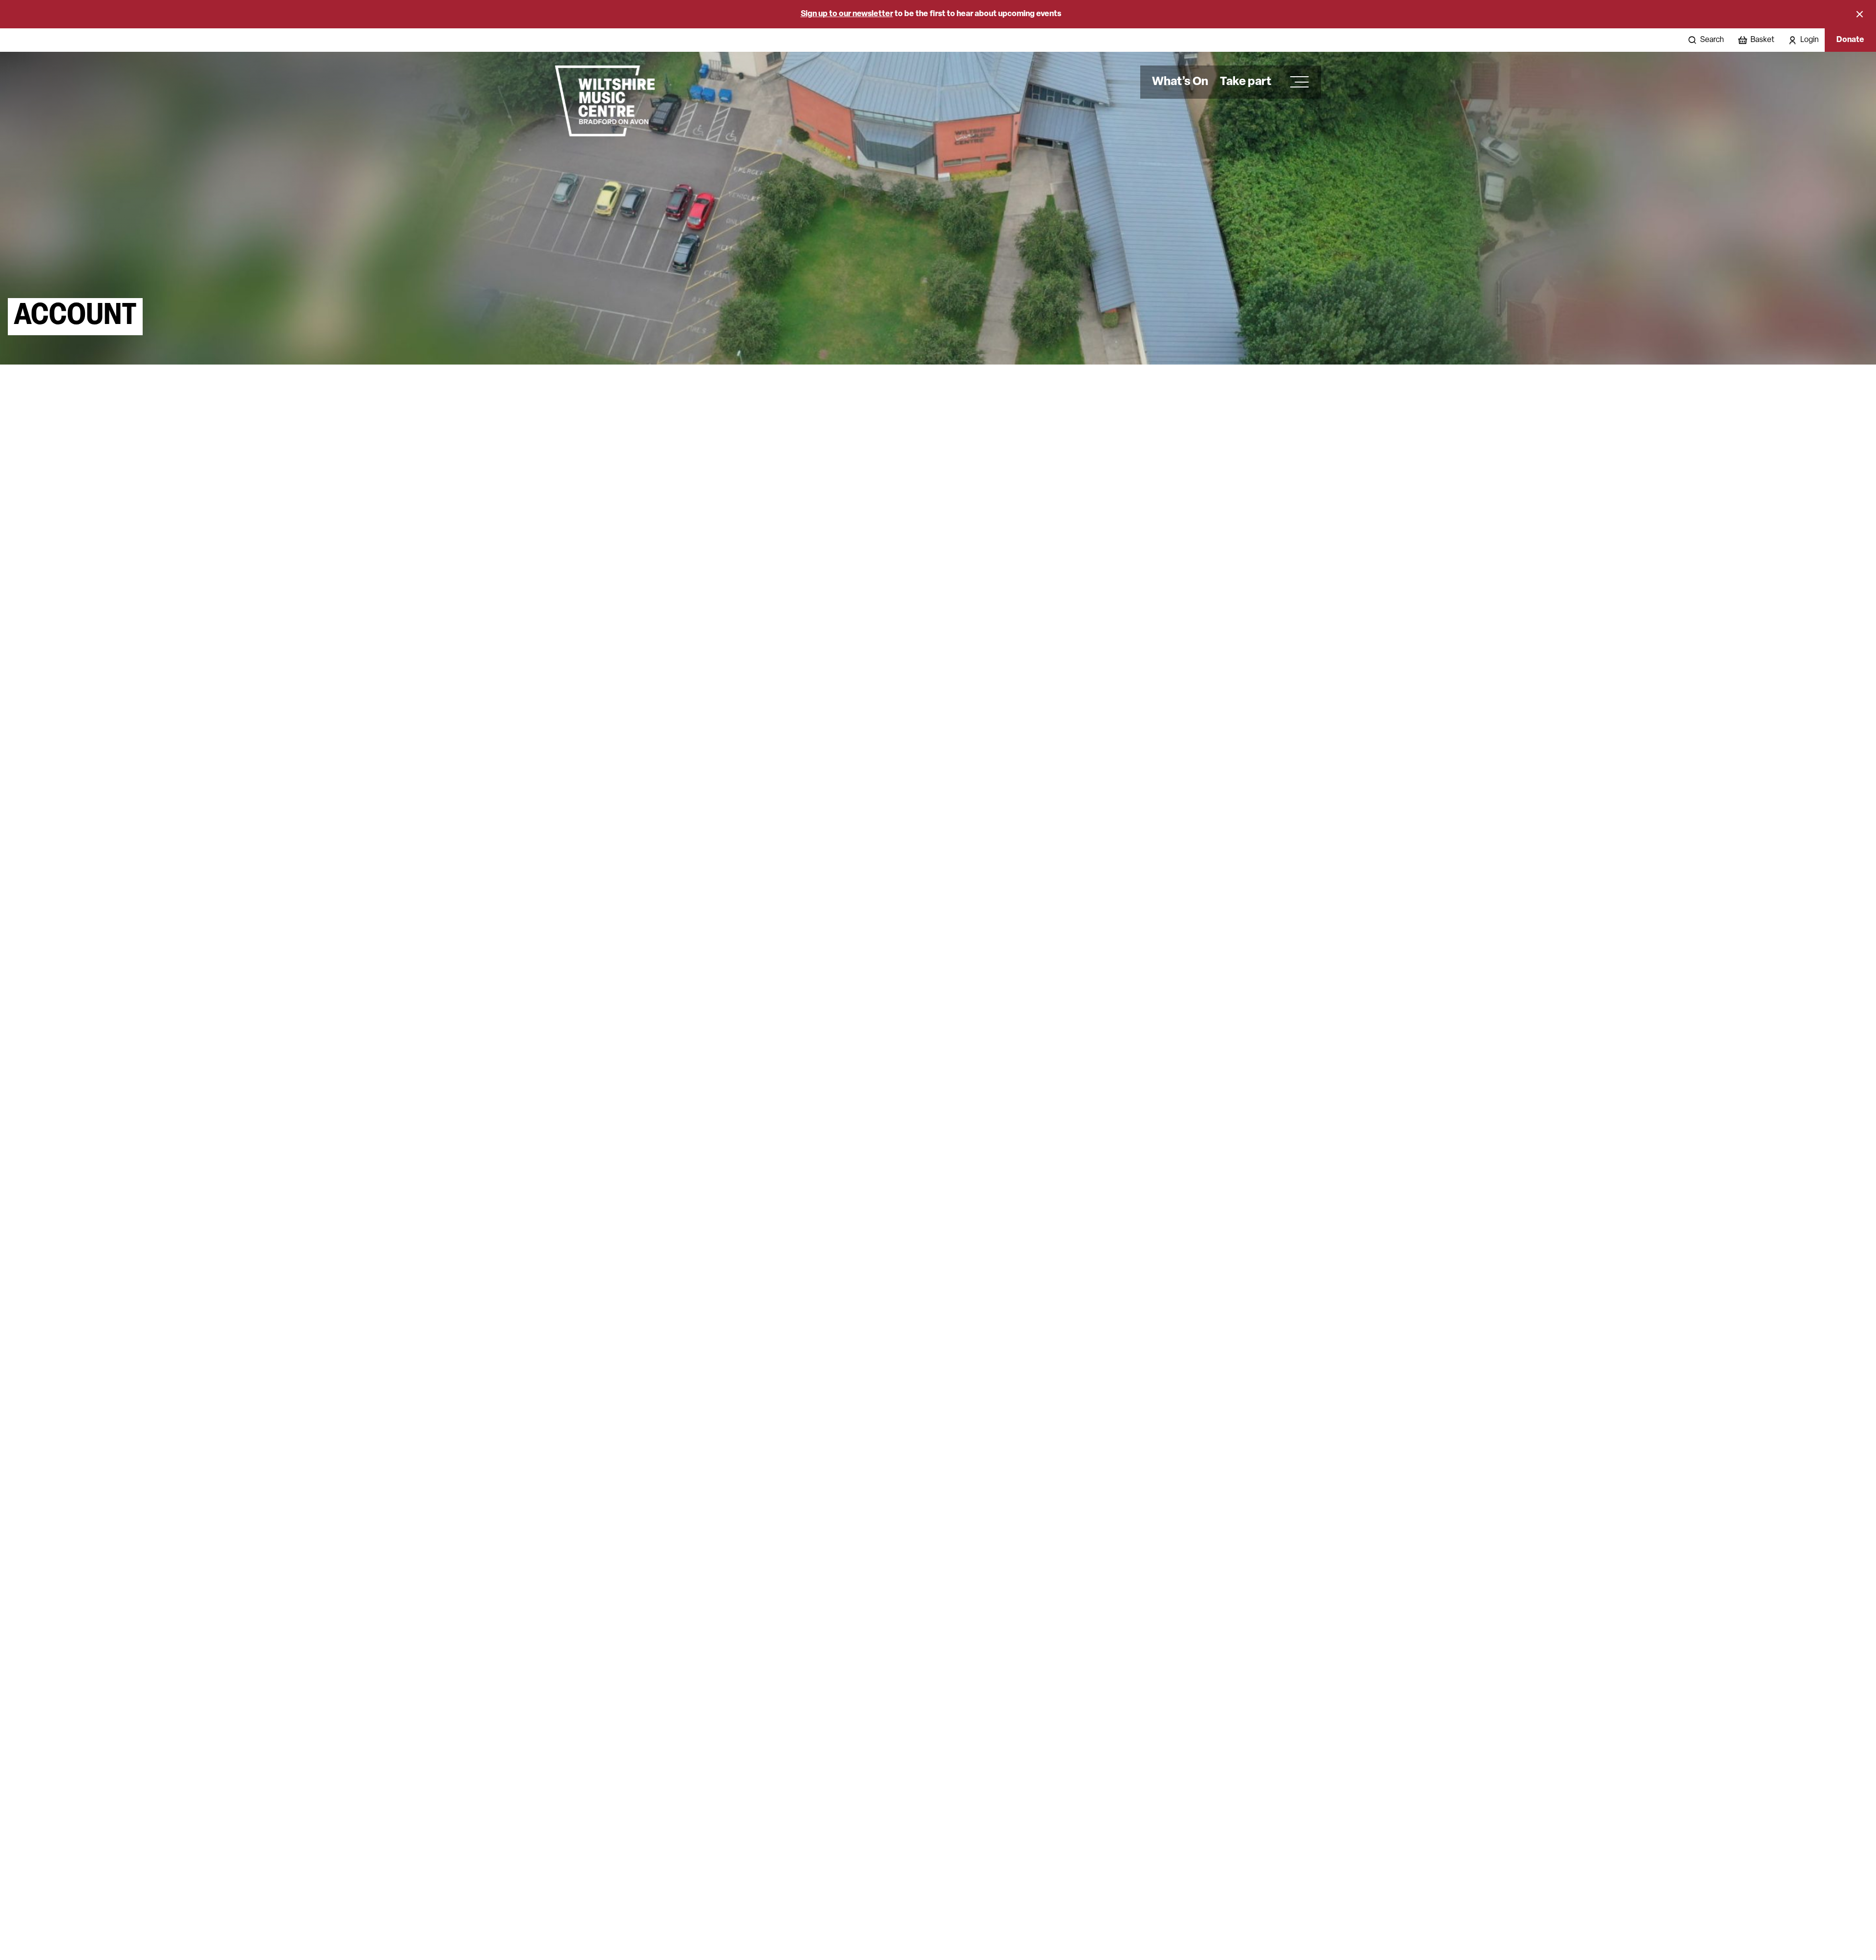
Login (1810, 40)
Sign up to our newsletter (847, 14)
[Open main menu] (1296, 82)
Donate (1850, 40)
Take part (1246, 82)
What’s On (1180, 82)
